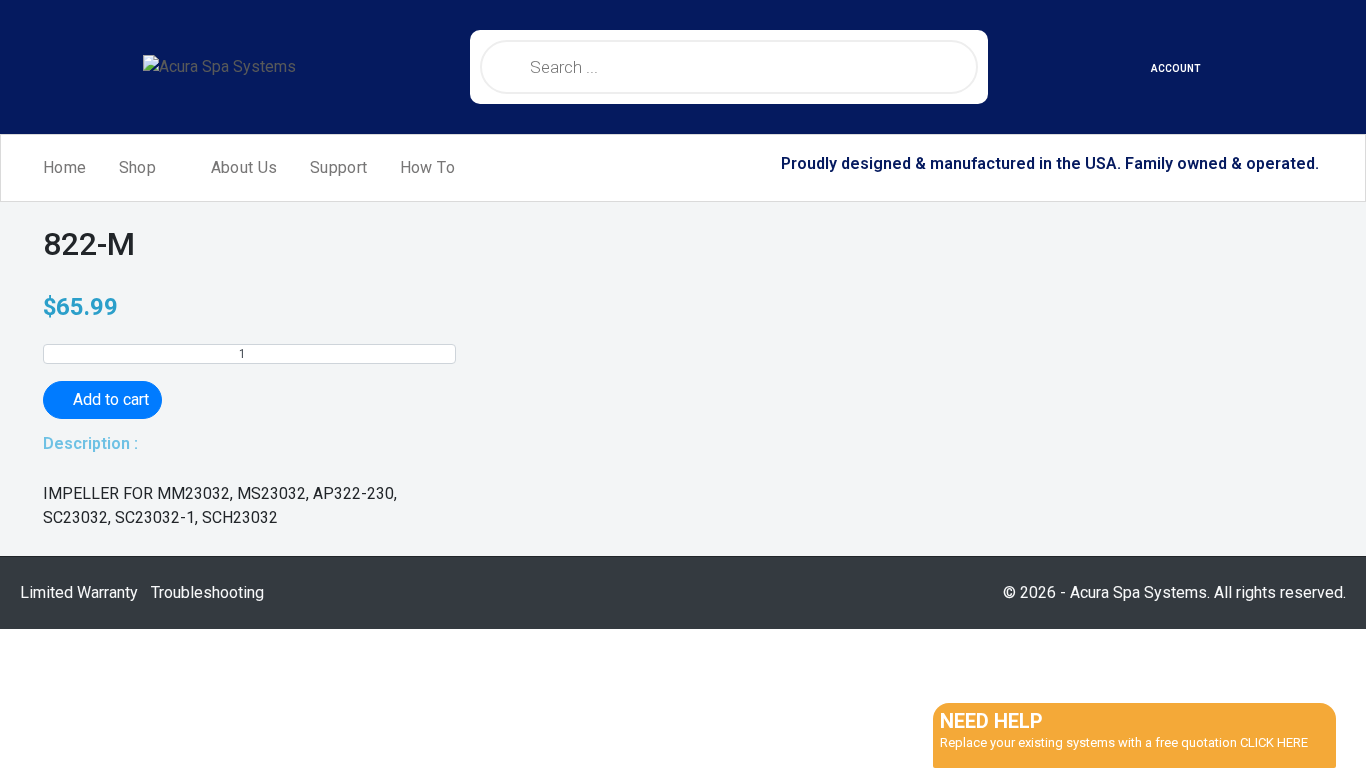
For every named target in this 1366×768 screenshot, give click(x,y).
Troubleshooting (207, 592)
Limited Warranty (79, 592)
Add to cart (111, 399)
